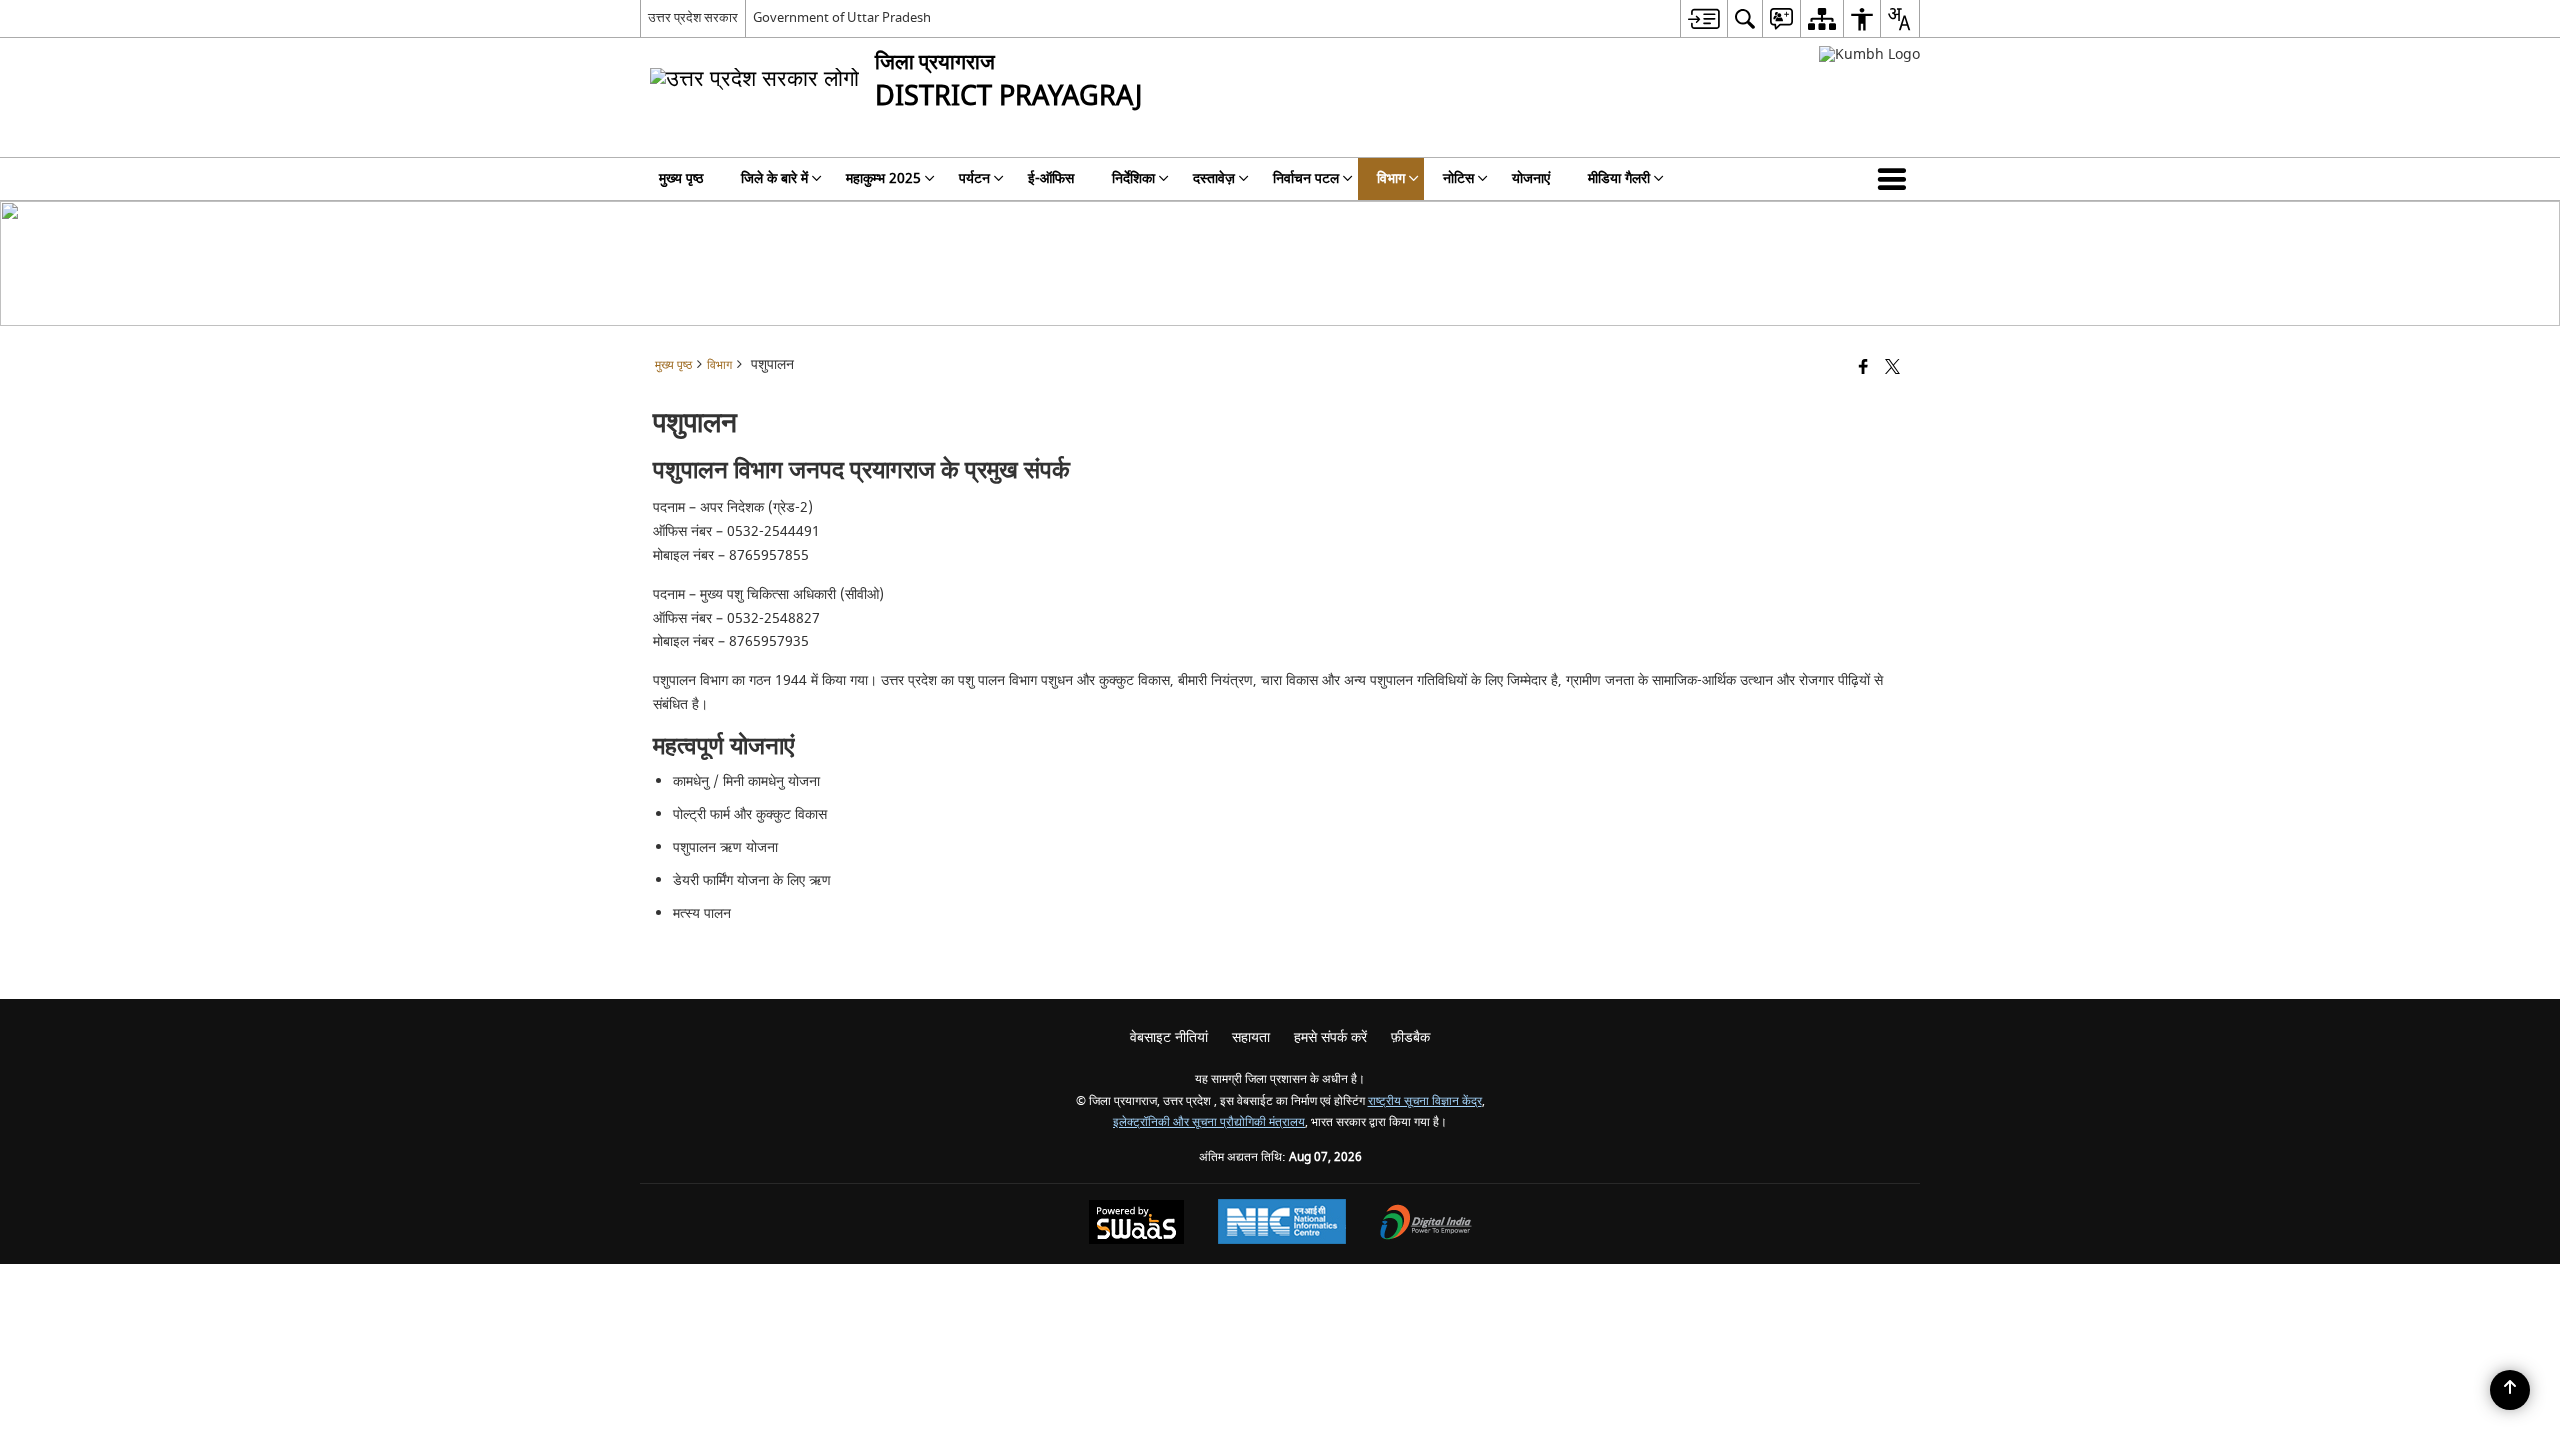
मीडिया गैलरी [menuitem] (1619, 178)
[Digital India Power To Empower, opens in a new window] (1426, 1224)
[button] (1896, 179)
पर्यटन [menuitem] (974, 178)
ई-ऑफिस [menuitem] (1051, 178)
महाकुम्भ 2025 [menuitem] (883, 178)
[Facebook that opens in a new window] (1863, 368)
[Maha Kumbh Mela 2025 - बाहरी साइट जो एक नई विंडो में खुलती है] (1869, 54)
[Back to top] (2510, 1390)
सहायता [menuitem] (1251, 1037)
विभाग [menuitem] (1391, 178)
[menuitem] (1703, 18)
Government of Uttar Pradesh (842, 17)
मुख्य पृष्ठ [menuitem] (681, 178)
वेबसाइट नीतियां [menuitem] (1169, 1037)
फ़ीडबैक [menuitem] (1410, 1037)
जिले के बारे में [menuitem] (774, 178)
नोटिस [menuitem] (1458, 178)
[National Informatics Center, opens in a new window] (1282, 1224)
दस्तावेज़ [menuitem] (1214, 178)
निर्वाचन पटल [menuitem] (1306, 178)
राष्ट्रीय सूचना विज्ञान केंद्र (1425, 1101)
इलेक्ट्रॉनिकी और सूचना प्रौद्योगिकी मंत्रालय (1209, 1122)
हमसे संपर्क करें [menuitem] (1330, 1037)
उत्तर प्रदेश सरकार (693, 17)
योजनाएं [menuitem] (1531, 178)
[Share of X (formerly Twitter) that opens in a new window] (1892, 368)
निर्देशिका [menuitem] (1133, 178)
